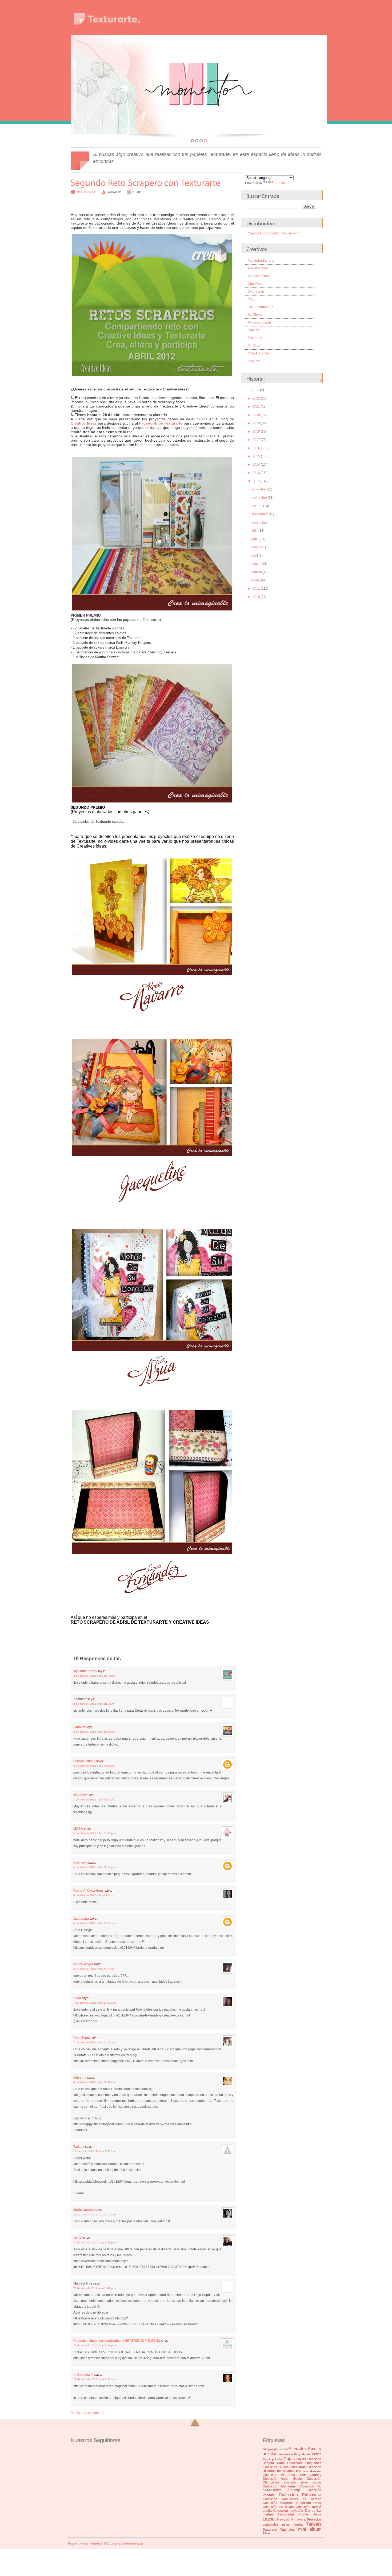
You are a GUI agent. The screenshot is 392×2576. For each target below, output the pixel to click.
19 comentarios (87, 192)
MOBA (78, 1829)
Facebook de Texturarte (161, 423)
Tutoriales (287, 2530)
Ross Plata (82, 2038)
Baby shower (302, 2454)
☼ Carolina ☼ (83, 2375)
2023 (255, 390)
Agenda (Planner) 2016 (277, 2449)
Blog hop (268, 2459)
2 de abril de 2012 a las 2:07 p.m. (94, 1676)
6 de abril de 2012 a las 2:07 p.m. (94, 1969)
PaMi (77, 1998)
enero (256, 580)
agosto (256, 522)
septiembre (260, 514)
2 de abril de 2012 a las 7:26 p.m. (94, 1766)
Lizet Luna (81, 1919)
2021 (256, 407)
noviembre (259, 498)
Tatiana (79, 2147)
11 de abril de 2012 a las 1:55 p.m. (95, 2151)
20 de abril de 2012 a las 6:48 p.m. (95, 2242)
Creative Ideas (84, 1761)
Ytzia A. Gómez (259, 353)
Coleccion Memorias (309, 2471)
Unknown (80, 1863)
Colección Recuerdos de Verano (292, 2499)
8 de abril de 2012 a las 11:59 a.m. (95, 2082)
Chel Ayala (256, 284)
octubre (257, 506)
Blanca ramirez (259, 276)
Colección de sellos (278, 2507)
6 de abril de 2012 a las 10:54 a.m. (95, 1923)
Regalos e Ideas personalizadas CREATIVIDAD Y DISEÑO (117, 2341)
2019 (256, 423)
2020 (256, 415)
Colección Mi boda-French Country (292, 2488)
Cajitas (301, 2459)
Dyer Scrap (256, 291)
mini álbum (310, 2529)
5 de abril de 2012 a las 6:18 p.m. (94, 1895)
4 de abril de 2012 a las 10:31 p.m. (95, 1867)
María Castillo (84, 2210)
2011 (256, 589)
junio (255, 539)
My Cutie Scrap (85, 1671)
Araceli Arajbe (258, 268)
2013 (256, 473)
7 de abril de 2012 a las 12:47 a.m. (95, 2042)
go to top (195, 2423)
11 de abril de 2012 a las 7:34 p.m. (95, 2214)
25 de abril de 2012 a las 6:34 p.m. (95, 2345)
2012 (256, 481)
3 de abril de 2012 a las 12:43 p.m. (95, 1833)
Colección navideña (288, 2511)
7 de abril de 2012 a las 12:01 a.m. (95, 2003)
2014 (256, 465)
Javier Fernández (260, 307)
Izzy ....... (254, 299)
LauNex (79, 1727)
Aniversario (286, 2454)
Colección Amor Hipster (283, 2479)
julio (255, 531)
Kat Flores (255, 315)
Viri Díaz (254, 346)
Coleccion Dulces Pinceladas (284, 2467)
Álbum (267, 2533)
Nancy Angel (83, 1964)
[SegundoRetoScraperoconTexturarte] (146, 183)
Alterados (298, 2449)
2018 (256, 432)
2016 (256, 448)
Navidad (283, 2519)
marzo (256, 564)
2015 (256, 456)
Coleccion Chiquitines (304, 2463)
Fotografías (286, 2514)
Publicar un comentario (87, 2413)
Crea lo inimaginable (127, 2544)
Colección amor (309, 2503)
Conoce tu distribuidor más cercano (273, 233)
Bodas (279, 2459)
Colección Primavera (300, 2495)
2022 (256, 398)
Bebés (317, 2454)
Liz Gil (78, 2238)
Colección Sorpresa (278, 2503)
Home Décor (310, 2514)
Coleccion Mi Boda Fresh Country (292, 2475)
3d (264, 2449)
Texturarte (255, 338)
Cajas (289, 2459)
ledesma (80, 2078)
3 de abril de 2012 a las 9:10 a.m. (94, 1800)
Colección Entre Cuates (303, 2483)
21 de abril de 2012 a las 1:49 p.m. (95, 2288)
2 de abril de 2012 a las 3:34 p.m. (94, 1732)
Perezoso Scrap (259, 322)
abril (255, 556)
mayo (255, 547)
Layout (269, 2519)
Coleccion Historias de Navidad (292, 2469)
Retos (286, 2525)
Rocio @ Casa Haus (89, 1891)
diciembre (259, 489)
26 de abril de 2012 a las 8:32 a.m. (95, 2379)
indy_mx (254, 361)
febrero (257, 572)
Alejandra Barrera (261, 261)
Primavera (298, 2519)
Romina (253, 330)
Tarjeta (298, 2525)
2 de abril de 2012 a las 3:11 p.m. (94, 1704)
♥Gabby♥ (80, 1795)
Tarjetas (314, 2524)
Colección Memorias (279, 2486)
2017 (256, 440)
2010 (256, 597)
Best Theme (91, 2544)
